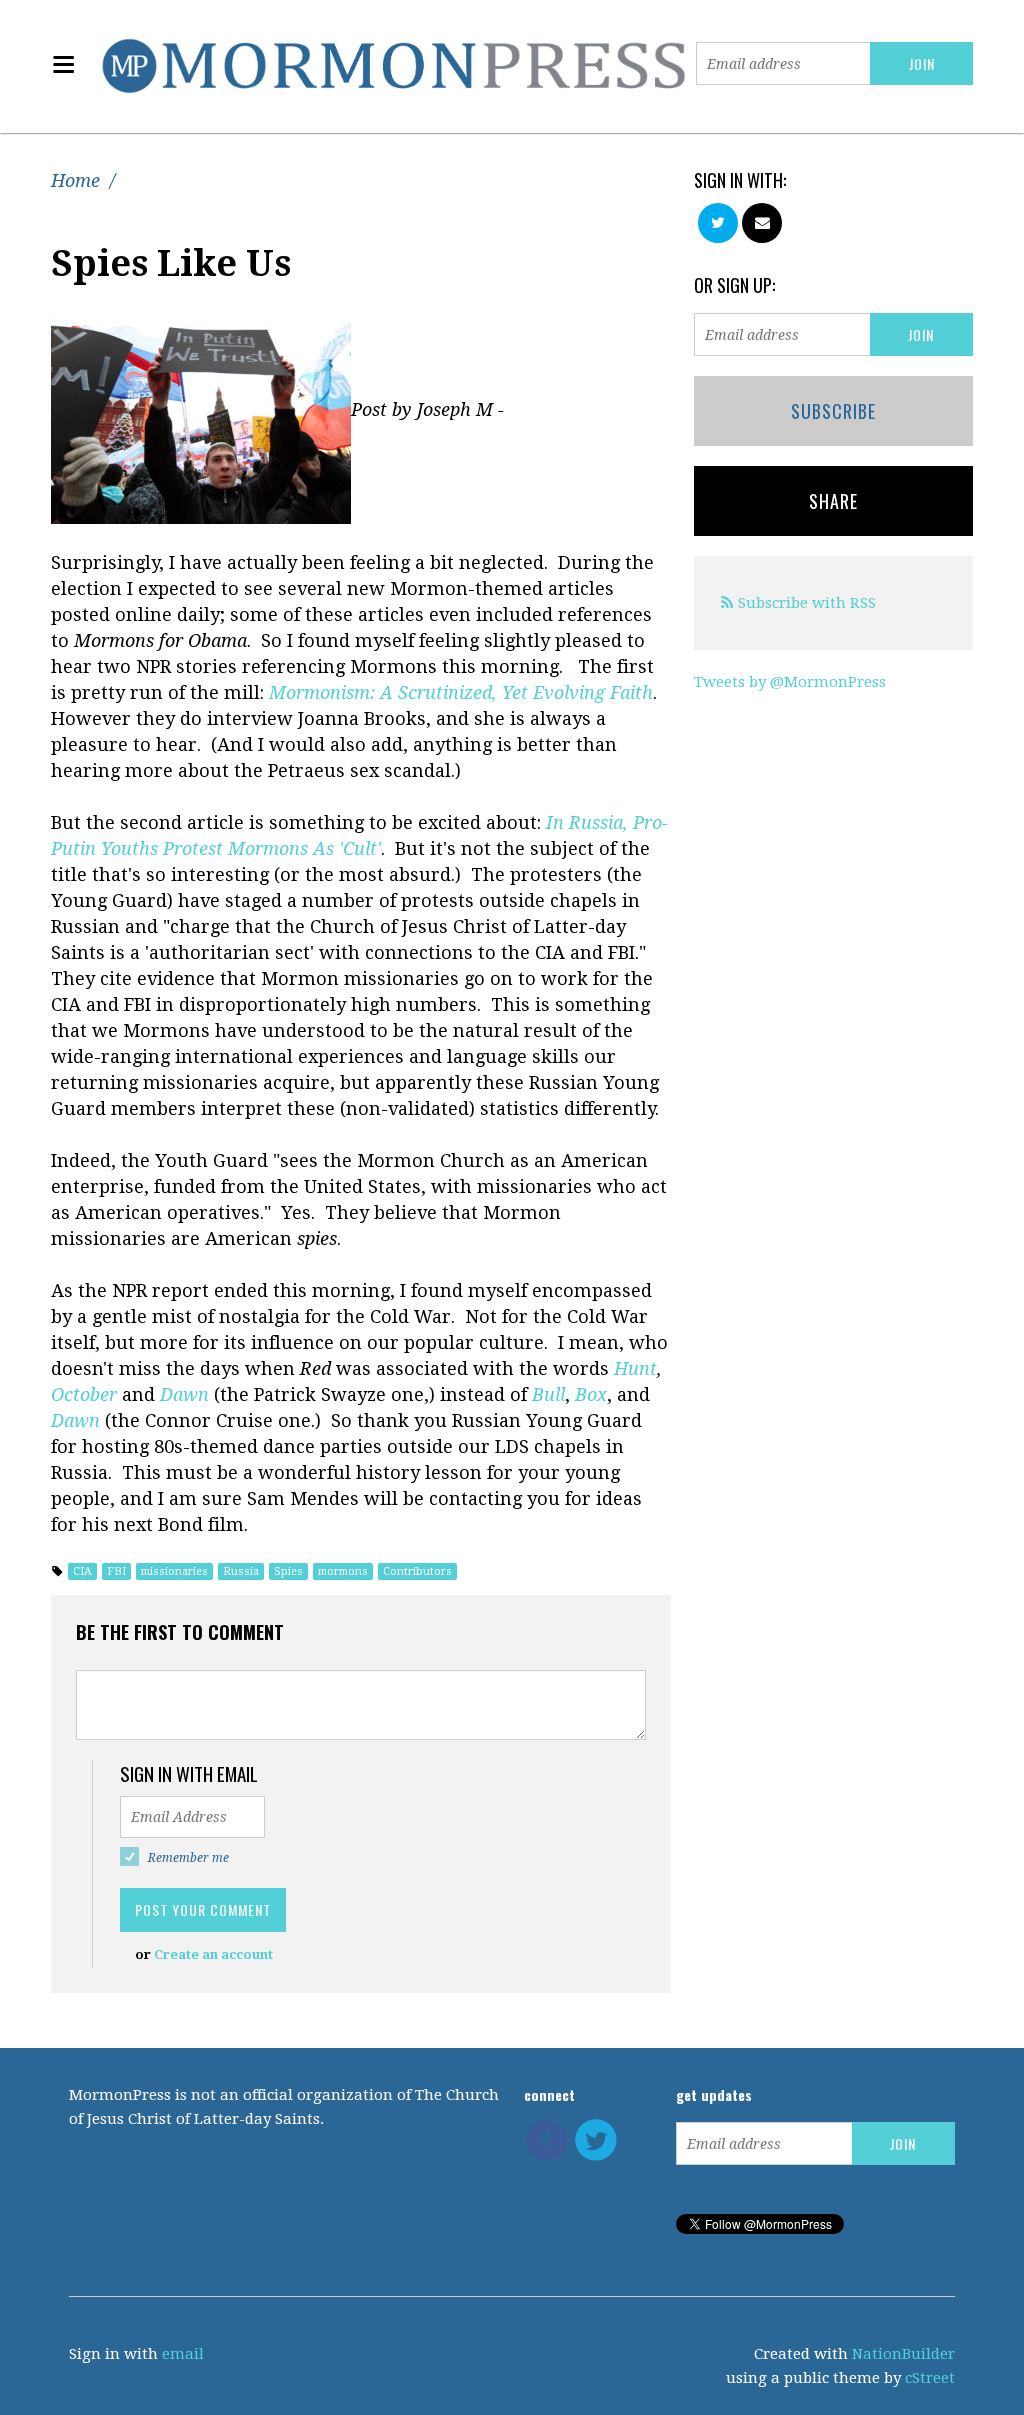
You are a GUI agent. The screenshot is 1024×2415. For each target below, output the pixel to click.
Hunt (633, 1368)
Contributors (417, 1571)
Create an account (213, 1954)
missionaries (174, 1571)
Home (75, 180)
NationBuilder (903, 2354)
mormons (343, 1571)
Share (833, 501)
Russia (241, 1571)
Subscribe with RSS (807, 603)
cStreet (930, 2378)
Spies (288, 1571)
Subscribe (833, 411)
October (84, 1394)
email (183, 2354)
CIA (82, 1571)
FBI (116, 1571)
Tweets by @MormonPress (790, 682)
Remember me (188, 1858)
